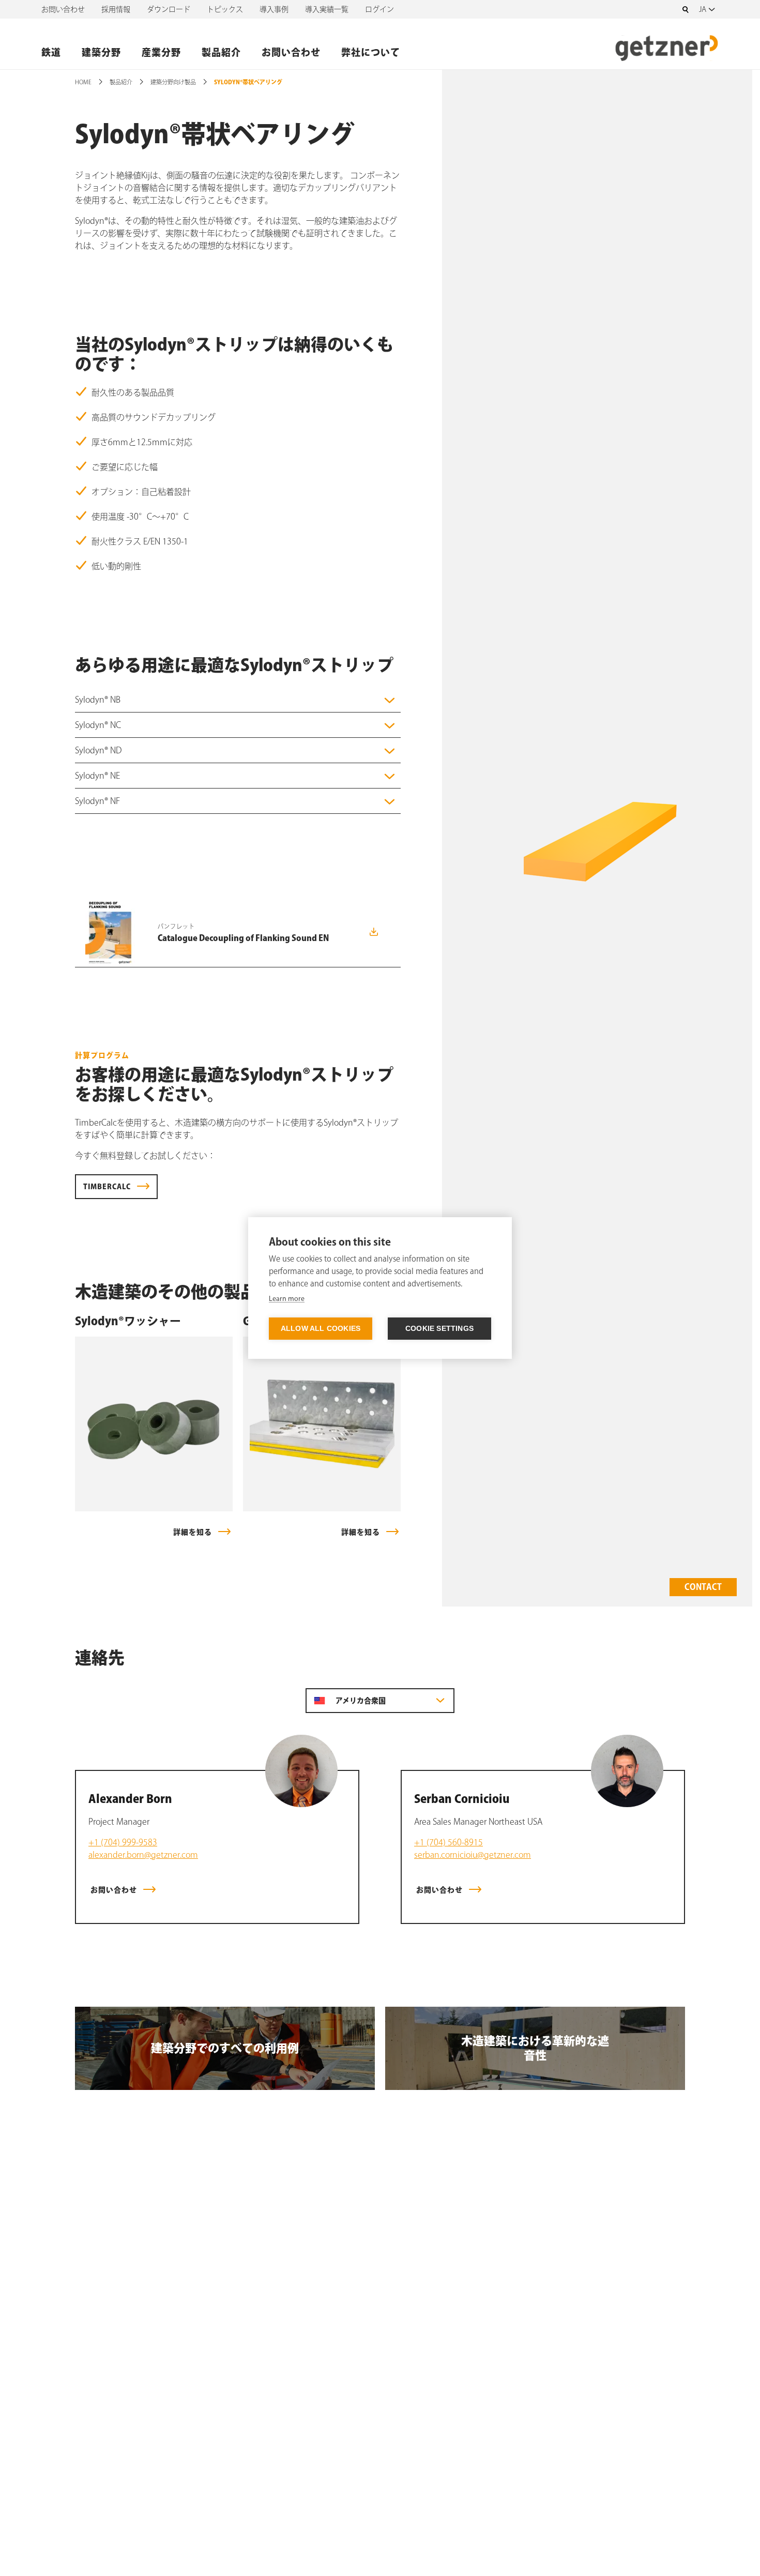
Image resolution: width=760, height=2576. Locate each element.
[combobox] (709, 9)
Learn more (287, 1299)
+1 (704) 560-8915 (449, 1842)
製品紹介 (221, 52)
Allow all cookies (321, 1329)
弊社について (371, 52)
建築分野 (101, 52)
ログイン (379, 9)
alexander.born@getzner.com (143, 1855)
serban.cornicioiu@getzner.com (473, 1855)
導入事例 (274, 9)
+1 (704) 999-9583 (123, 1842)
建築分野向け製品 (173, 82)
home (83, 82)
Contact (703, 1587)
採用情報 (116, 9)
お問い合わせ (63, 9)
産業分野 (161, 52)
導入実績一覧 (327, 9)
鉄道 (51, 52)
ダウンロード (169, 9)
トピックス (225, 9)
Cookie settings (439, 1329)
